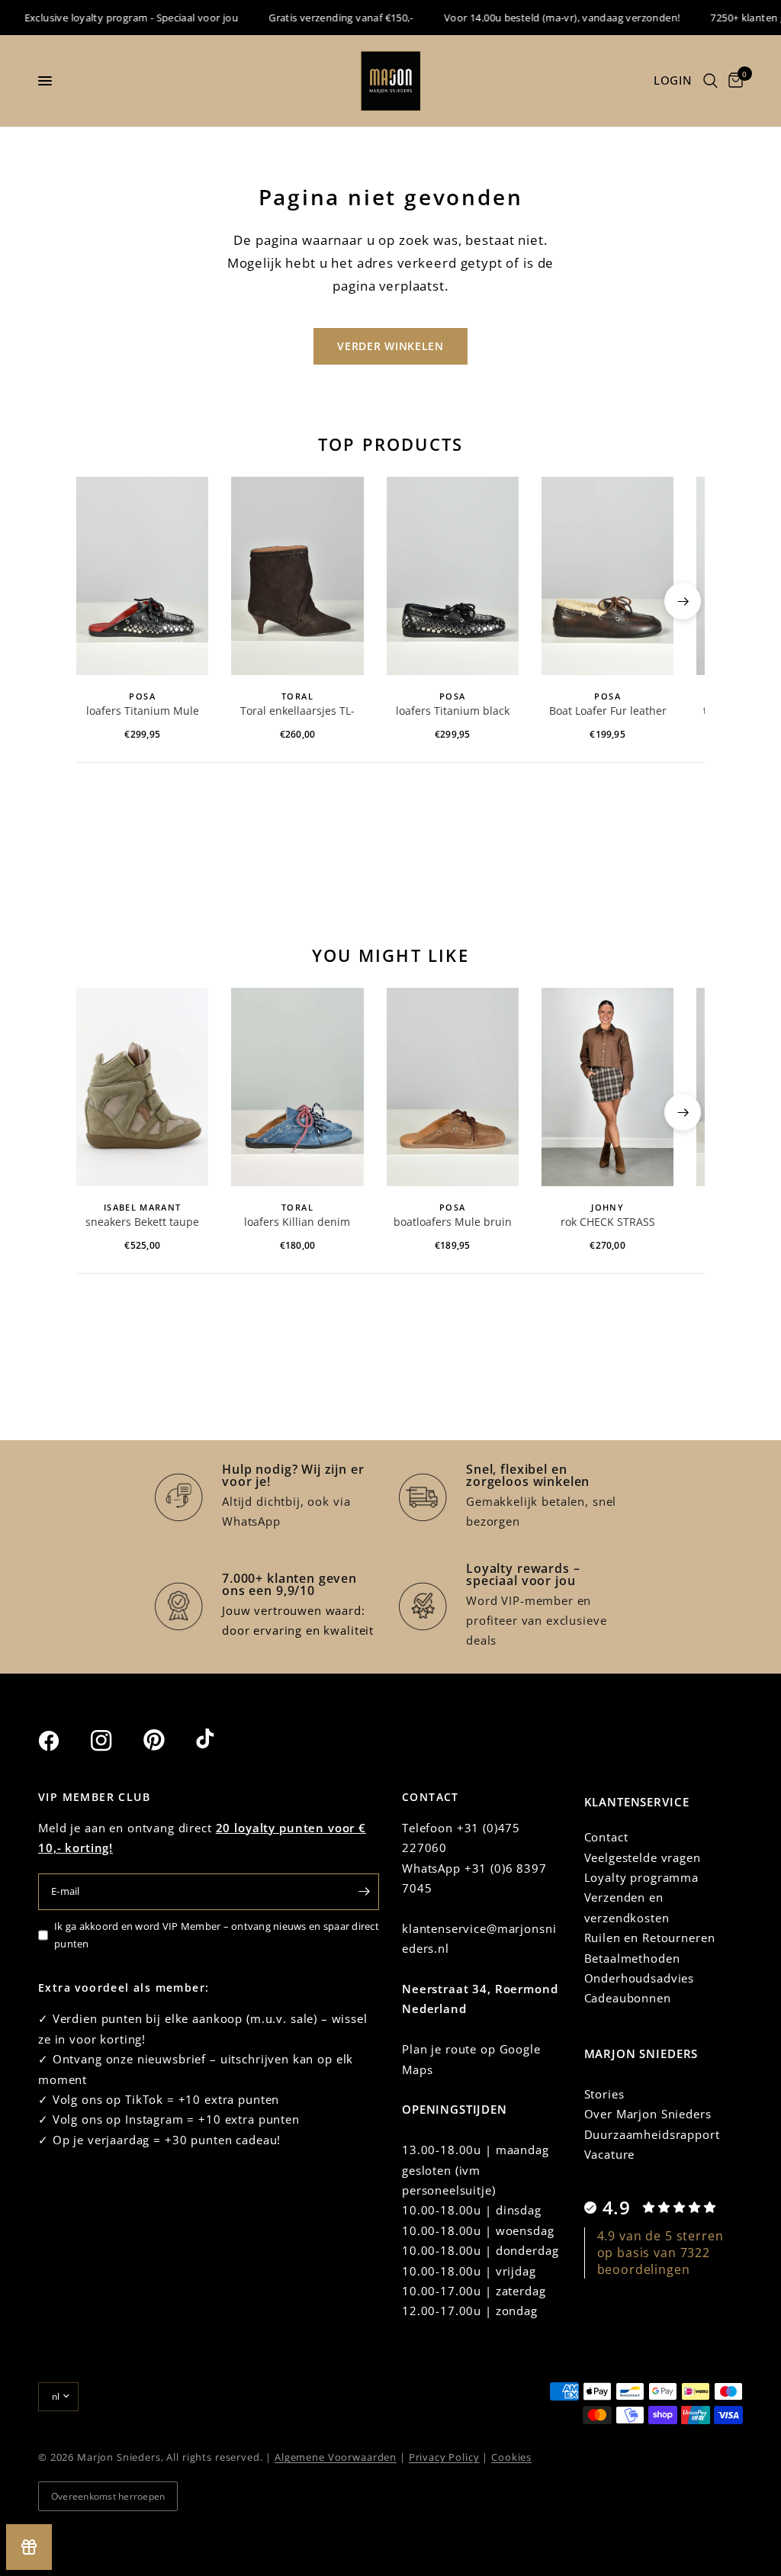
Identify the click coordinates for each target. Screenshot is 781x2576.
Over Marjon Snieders (648, 2114)
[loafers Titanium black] (453, 576)
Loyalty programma (641, 1877)
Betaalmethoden (632, 1958)
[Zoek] (710, 81)
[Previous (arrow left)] (98, 601)
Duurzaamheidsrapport (652, 2134)
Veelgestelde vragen (643, 1857)
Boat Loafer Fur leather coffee (608, 712)
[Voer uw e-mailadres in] (364, 1892)
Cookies (511, 2457)
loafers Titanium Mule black (143, 712)
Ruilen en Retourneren (650, 1938)
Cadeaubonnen (628, 1998)
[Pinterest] (168, 1740)
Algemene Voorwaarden (336, 2457)
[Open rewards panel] (29, 2547)
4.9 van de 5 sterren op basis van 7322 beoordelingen (660, 2253)
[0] (733, 81)
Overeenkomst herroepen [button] (108, 2496)
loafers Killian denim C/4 (297, 1223)
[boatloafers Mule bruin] (453, 1087)
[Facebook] (63, 1741)
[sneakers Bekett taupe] (142, 1087)
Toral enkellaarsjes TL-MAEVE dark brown (297, 712)
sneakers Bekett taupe (142, 1222)
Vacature (610, 2154)
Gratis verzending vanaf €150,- (322, 18)
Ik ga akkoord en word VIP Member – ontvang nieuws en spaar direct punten (217, 1935)
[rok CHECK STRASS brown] (607, 1087)
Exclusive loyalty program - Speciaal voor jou (112, 18)
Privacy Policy (444, 2457)
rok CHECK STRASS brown (608, 1223)
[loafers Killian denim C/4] (297, 1087)
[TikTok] (220, 1740)
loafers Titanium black (453, 711)
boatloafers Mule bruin (453, 1222)
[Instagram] (115, 1741)
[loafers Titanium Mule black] (142, 576)
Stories (604, 2094)
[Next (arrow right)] (683, 601)
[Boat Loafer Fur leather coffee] (607, 576)
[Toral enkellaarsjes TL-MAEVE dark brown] (297, 576)
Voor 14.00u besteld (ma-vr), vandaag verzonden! (542, 18)
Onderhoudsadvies (640, 1978)
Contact (606, 1837)
